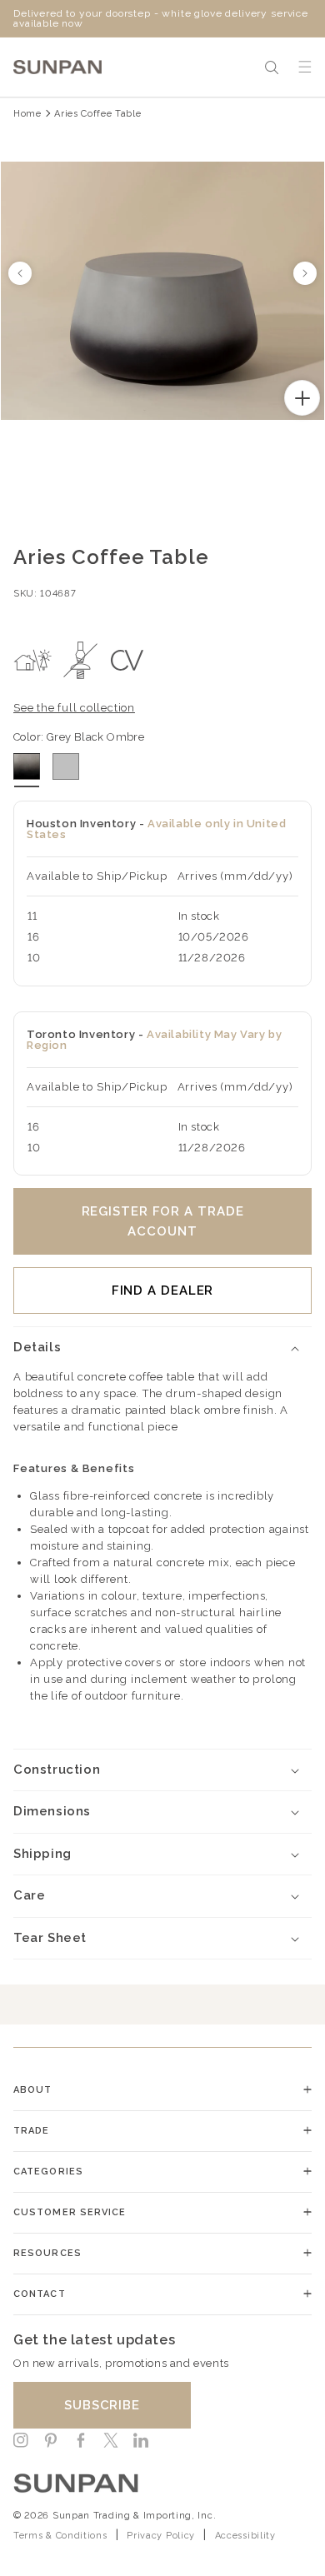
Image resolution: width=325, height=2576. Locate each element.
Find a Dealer (163, 1290)
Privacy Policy (161, 2536)
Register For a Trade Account (163, 1221)
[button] (272, 67)
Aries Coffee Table (97, 114)
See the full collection (74, 708)
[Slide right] (305, 273)
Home (27, 114)
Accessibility (245, 2536)
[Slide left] (20, 273)
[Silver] (66, 766)
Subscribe (102, 2405)
